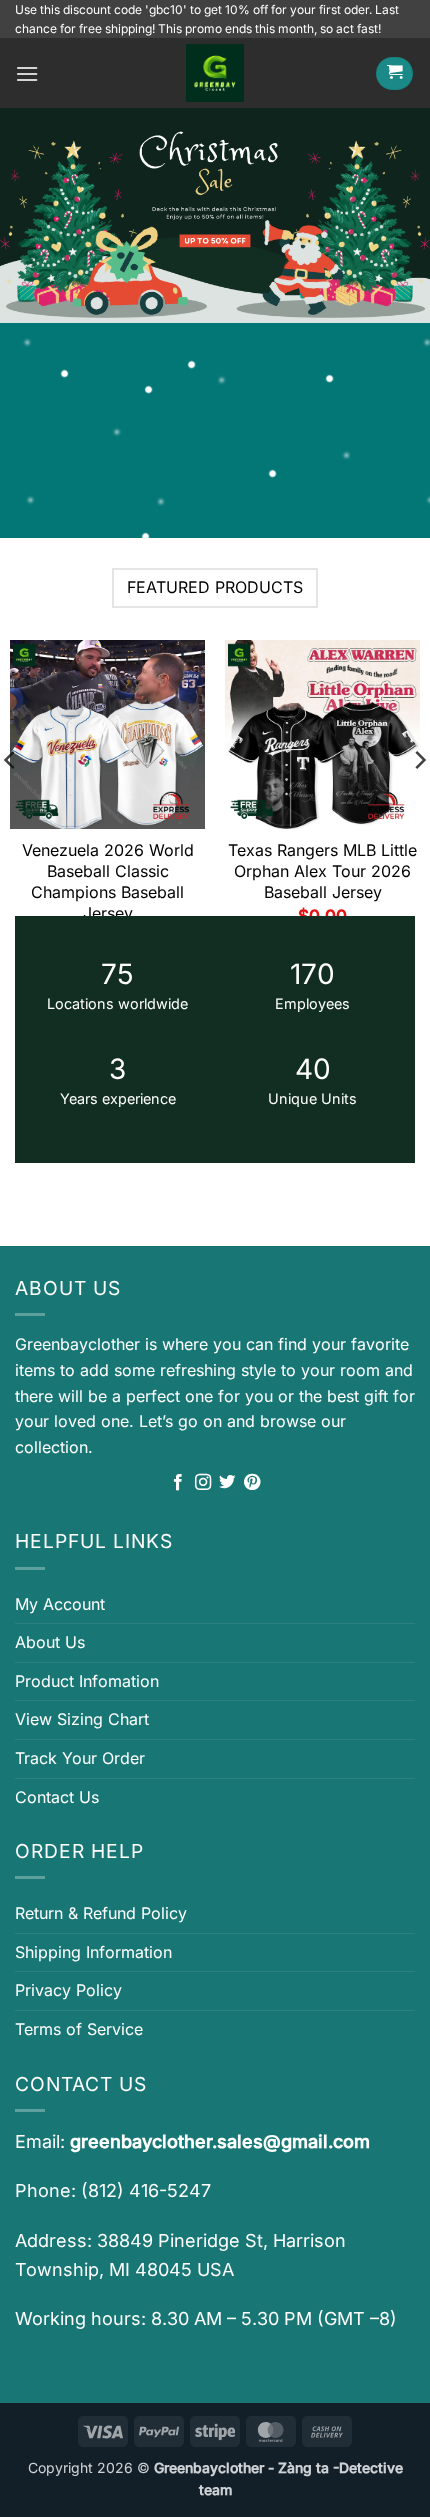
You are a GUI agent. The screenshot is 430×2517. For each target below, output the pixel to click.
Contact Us (57, 1797)
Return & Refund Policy (101, 1913)
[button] (27, 73)
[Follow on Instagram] (203, 1483)
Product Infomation (87, 1681)
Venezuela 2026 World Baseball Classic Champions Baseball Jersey (108, 881)
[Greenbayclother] (215, 73)
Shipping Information (93, 1952)
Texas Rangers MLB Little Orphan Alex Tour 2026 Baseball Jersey (322, 871)
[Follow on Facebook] (178, 1483)
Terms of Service (79, 2029)
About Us (50, 1642)
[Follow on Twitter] (227, 1483)
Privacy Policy (68, 1990)
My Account (60, 1604)
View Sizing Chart (82, 1719)
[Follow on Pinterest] (252, 1483)
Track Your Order (80, 1758)
